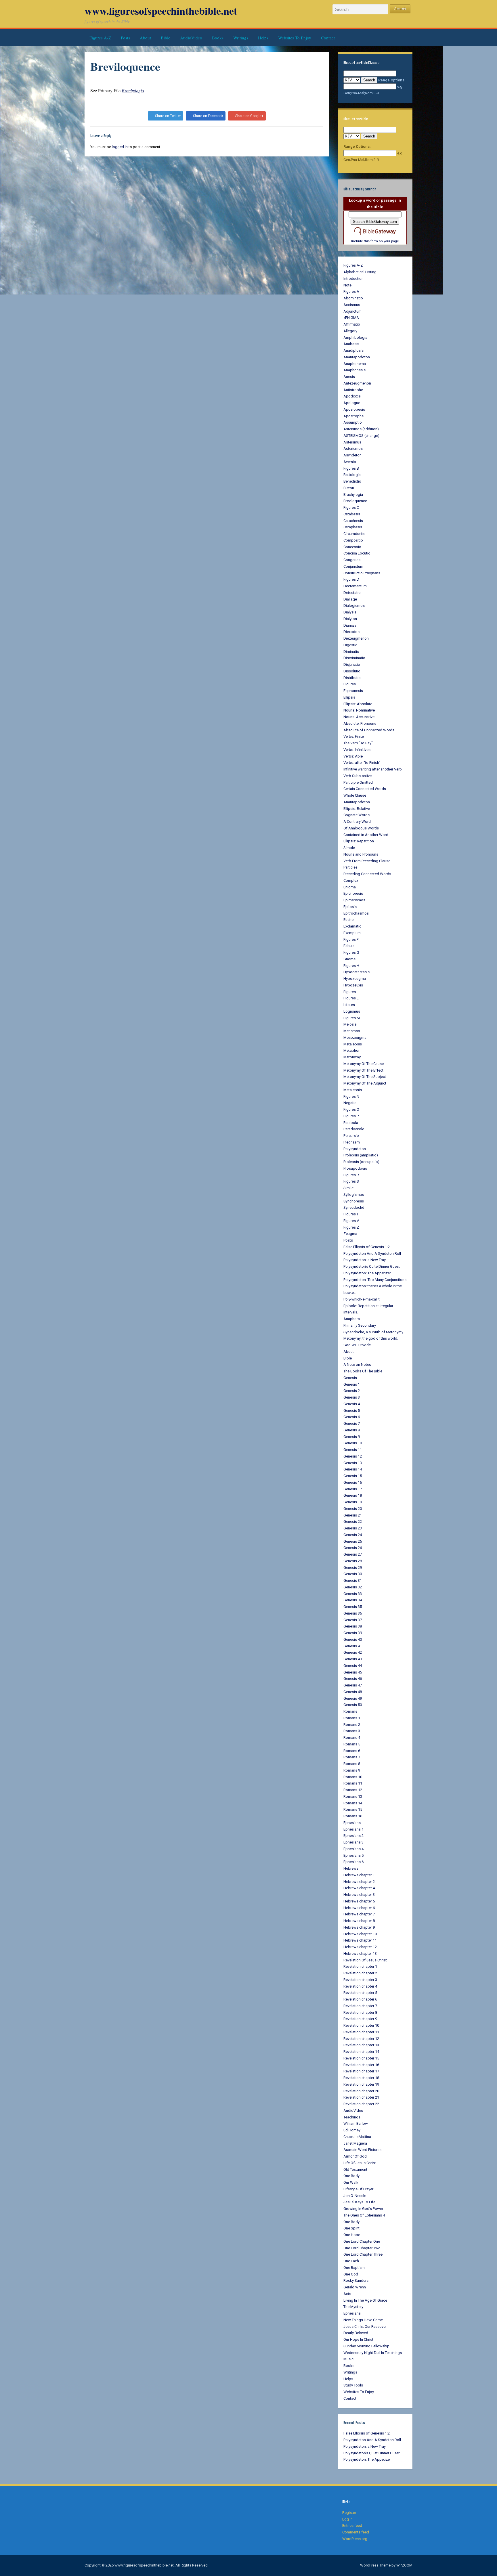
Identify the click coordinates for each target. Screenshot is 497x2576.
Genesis (350, 1378)
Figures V (351, 1221)
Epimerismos (354, 900)
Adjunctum (352, 311)
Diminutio (351, 652)
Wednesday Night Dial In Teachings (373, 2353)
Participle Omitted (358, 782)
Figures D (351, 579)
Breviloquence (355, 501)
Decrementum (355, 586)
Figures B (351, 468)
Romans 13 (353, 1796)
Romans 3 (352, 1731)
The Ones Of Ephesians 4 (364, 2215)
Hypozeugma (355, 979)
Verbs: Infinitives (357, 750)
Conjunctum (353, 566)
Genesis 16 (353, 1482)
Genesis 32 (353, 1587)
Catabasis (352, 514)
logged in (120, 147)
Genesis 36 (353, 1613)
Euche (348, 920)
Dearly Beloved (356, 2333)
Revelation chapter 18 (361, 2078)
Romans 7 (352, 1757)
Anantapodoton (357, 357)
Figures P (351, 1116)
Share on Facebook (208, 116)
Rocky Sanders (356, 2280)
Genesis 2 (352, 1391)
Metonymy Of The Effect (363, 1070)
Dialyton (350, 619)
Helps (263, 38)
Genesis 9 (352, 1437)
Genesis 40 (353, 1639)
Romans (350, 1711)
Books (218, 38)
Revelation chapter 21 (361, 2097)
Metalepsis (353, 1044)
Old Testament (355, 2169)
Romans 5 (352, 1744)
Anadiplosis (353, 350)
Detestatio (352, 593)
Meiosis (350, 1024)
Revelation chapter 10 (361, 2025)
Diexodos (351, 632)
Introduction (353, 279)
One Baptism (354, 2268)
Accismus (352, 305)
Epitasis (350, 907)
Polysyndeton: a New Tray (365, 1260)
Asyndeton (352, 455)
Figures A (351, 291)
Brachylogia (133, 90)
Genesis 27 (353, 1554)
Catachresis (353, 521)
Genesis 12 (353, 1456)
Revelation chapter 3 (360, 1980)
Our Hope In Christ (358, 2339)
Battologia (352, 475)
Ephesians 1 (353, 1829)
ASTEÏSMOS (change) (361, 436)
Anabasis (351, 344)
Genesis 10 (353, 1443)
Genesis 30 (353, 1574)
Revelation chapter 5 (360, 1993)
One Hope (352, 2235)
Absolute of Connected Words (369, 730)
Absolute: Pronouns (360, 723)
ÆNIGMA (351, 318)
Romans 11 (353, 1783)
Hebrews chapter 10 (360, 1934)
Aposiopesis (354, 409)
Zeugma (350, 1234)
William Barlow (356, 2123)
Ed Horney (352, 2130)
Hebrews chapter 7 (359, 1914)
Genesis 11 (353, 1450)
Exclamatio (352, 926)
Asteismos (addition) (361, 429)
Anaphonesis (354, 370)
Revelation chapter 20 (361, 2091)
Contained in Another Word (366, 835)
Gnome (349, 959)
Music (348, 2359)
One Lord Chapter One (362, 2241)
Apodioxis (352, 396)
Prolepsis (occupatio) (361, 1162)
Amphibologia (355, 337)
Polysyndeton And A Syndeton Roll (372, 1253)
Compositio (353, 540)
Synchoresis (354, 1201)
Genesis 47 (353, 1685)
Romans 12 (353, 1790)
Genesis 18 (353, 1495)
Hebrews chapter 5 (359, 1901)
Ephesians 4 (353, 1849)
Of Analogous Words (361, 828)
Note (347, 285)
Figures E (351, 684)
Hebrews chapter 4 (359, 1888)
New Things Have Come (363, 2320)
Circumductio (354, 534)
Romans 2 (352, 1725)
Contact (328, 38)
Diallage (350, 599)
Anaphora (352, 1319)
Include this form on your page (375, 241)
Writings (241, 38)
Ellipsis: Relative (357, 809)
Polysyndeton (355, 1149)
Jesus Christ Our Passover (365, 2327)
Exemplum (352, 933)
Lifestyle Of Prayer (358, 2189)
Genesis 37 (353, 1620)
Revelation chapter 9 (360, 2019)
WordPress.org (355, 2539)
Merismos (352, 1031)
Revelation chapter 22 (361, 2104)
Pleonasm (352, 1142)
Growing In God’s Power (363, 2209)
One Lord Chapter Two (362, 2248)
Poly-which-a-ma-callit (362, 1299)
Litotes (349, 1005)
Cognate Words (356, 815)
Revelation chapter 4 (360, 1986)
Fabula (349, 946)
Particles (350, 867)
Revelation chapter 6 (360, 1999)
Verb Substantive (358, 776)
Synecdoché (354, 1207)
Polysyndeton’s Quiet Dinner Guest (372, 2453)
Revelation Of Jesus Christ (365, 1960)
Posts (125, 38)
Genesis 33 (353, 1594)
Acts (347, 2294)
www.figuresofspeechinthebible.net (161, 11)
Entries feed (352, 2526)
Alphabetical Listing (360, 272)
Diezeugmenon (356, 638)
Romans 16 (353, 1816)
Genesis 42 (353, 1652)
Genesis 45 (353, 1672)
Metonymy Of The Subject (365, 1077)
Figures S (351, 1181)
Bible (166, 38)
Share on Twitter (168, 116)
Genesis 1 (352, 1384)
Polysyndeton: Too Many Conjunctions (375, 1280)
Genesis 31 (353, 1580)
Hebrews (351, 1868)
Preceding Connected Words (367, 874)
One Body (351, 2176)
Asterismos (353, 449)
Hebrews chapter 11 (360, 1940)
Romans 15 (353, 1809)
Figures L (351, 998)
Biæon (349, 488)
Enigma (350, 887)
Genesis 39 (353, 1633)
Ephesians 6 (353, 1862)
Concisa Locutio (357, 553)
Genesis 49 (353, 1698)
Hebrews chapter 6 (359, 1908)
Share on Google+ (249, 116)
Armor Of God (355, 2156)
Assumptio (353, 422)
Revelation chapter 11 (361, 2032)
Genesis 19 (353, 1502)
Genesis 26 (353, 1548)
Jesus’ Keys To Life (359, 2202)
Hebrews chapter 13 (360, 1953)
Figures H (351, 966)
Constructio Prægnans (362, 573)
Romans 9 (352, 1770)
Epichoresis (353, 893)
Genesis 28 (353, 1561)
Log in (347, 2519)
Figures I (350, 992)
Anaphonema (355, 364)
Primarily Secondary (360, 1325)
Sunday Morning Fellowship (366, 2346)
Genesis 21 (353, 1515)
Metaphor (351, 1050)
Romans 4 (352, 1738)
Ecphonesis (353, 691)
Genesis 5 (352, 1411)
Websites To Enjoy (295, 38)
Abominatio (353, 298)
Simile (348, 1188)
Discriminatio (354, 658)
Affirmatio (352, 324)
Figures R (351, 1175)
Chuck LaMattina (357, 2137)
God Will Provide (357, 1345)
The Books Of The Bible (363, 1371)
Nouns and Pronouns (361, 854)
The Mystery (353, 2307)
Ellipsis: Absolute (358, 704)
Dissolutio (352, 671)
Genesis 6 (352, 1417)
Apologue (352, 403)
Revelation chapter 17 (361, 2071)
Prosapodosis (355, 1168)
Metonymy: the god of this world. (371, 1338)
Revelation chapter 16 (361, 2065)
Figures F (351, 939)
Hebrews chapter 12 (360, 1947)
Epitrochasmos (356, 913)
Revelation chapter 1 (360, 1966)
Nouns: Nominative (359, 710)
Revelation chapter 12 (361, 2039)
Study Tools (353, 2385)
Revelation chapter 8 (360, 2012)
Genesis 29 (353, 1568)
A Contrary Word (357, 822)
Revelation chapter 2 (360, 1973)
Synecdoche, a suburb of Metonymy (373, 1332)
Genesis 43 (353, 1659)
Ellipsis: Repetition (359, 841)
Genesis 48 (353, 1692)
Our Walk (351, 2182)
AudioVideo (191, 38)
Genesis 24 (353, 1535)
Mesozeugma (355, 1038)
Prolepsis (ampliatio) (361, 1155)
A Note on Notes (357, 1365)
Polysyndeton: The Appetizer (367, 1273)
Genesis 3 (352, 1397)
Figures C (351, 507)
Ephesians (352, 1823)
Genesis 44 (353, 1666)
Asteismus (352, 442)
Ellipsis (349, 697)
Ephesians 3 (353, 1842)
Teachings (352, 2117)
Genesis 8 (352, 1430)
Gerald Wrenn (355, 2287)
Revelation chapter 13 (361, 2045)
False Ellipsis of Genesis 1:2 (367, 1247)
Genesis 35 (353, 1607)
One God (351, 2274)
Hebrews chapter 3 (359, 1895)
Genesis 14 (353, 1469)
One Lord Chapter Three (363, 2254)
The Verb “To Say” (358, 743)
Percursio (351, 1136)
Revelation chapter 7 (360, 2006)
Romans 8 (352, 1764)
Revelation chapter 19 (361, 2084)
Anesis (349, 377)
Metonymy (352, 1057)
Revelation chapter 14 (361, 2052)
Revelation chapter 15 (361, 2058)
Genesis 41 (353, 1646)
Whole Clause (355, 795)
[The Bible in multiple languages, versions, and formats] (375, 231)
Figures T (351, 1214)
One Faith (351, 2261)
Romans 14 (353, 1803)
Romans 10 (353, 1777)
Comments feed (356, 2532)
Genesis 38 (353, 1626)
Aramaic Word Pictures (362, 2150)
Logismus (352, 1011)
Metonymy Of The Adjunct (365, 1083)
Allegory (350, 331)
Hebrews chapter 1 (359, 1875)
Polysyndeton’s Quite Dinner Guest (372, 1266)
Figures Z (351, 1227)
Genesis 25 (353, 1541)
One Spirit (351, 2228)
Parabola (351, 1123)
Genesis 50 (353, 1705)
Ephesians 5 (353, 1855)
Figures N (351, 1096)
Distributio (352, 678)
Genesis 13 (353, 1463)
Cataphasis (353, 527)
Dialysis (350, 612)
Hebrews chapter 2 (359, 1882)
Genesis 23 (353, 1528)
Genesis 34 (353, 1600)
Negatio (350, 1103)
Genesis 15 (353, 1476)
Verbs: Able (353, 756)
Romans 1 (352, 1718)
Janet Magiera (355, 2143)
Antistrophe (353, 390)
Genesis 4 (352, 1404)
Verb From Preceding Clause (367, 861)
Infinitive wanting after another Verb (373, 769)
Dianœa (350, 625)
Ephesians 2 (353, 1836)
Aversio (350, 462)
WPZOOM (404, 2565)
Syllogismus (354, 1195)
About (145, 38)
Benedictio (352, 481)
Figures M (352, 1018)
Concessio (352, 547)
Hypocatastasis (356, 972)
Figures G (351, 952)
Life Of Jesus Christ (360, 2163)
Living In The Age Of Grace (365, 2300)
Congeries (352, 560)
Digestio (350, 645)
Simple (349, 848)
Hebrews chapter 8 (359, 1921)
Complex (351, 880)
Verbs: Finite (354, 736)
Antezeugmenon (357, 383)
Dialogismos (354, 606)
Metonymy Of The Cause (364, 1064)
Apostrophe (353, 416)
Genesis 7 (352, 1423)
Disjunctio (352, 664)
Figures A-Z (100, 38)
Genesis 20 (353, 1509)
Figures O (351, 1109)
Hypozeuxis (353, 985)
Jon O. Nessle (355, 2196)
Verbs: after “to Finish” (362, 763)
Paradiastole (354, 1129)
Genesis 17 (353, 1489)
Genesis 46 (353, 1679)
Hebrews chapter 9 (359, 1927)
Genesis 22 (353, 1522)
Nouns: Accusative (359, 717)
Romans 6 (352, 1751)
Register (349, 2513)
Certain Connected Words (365, 789)
